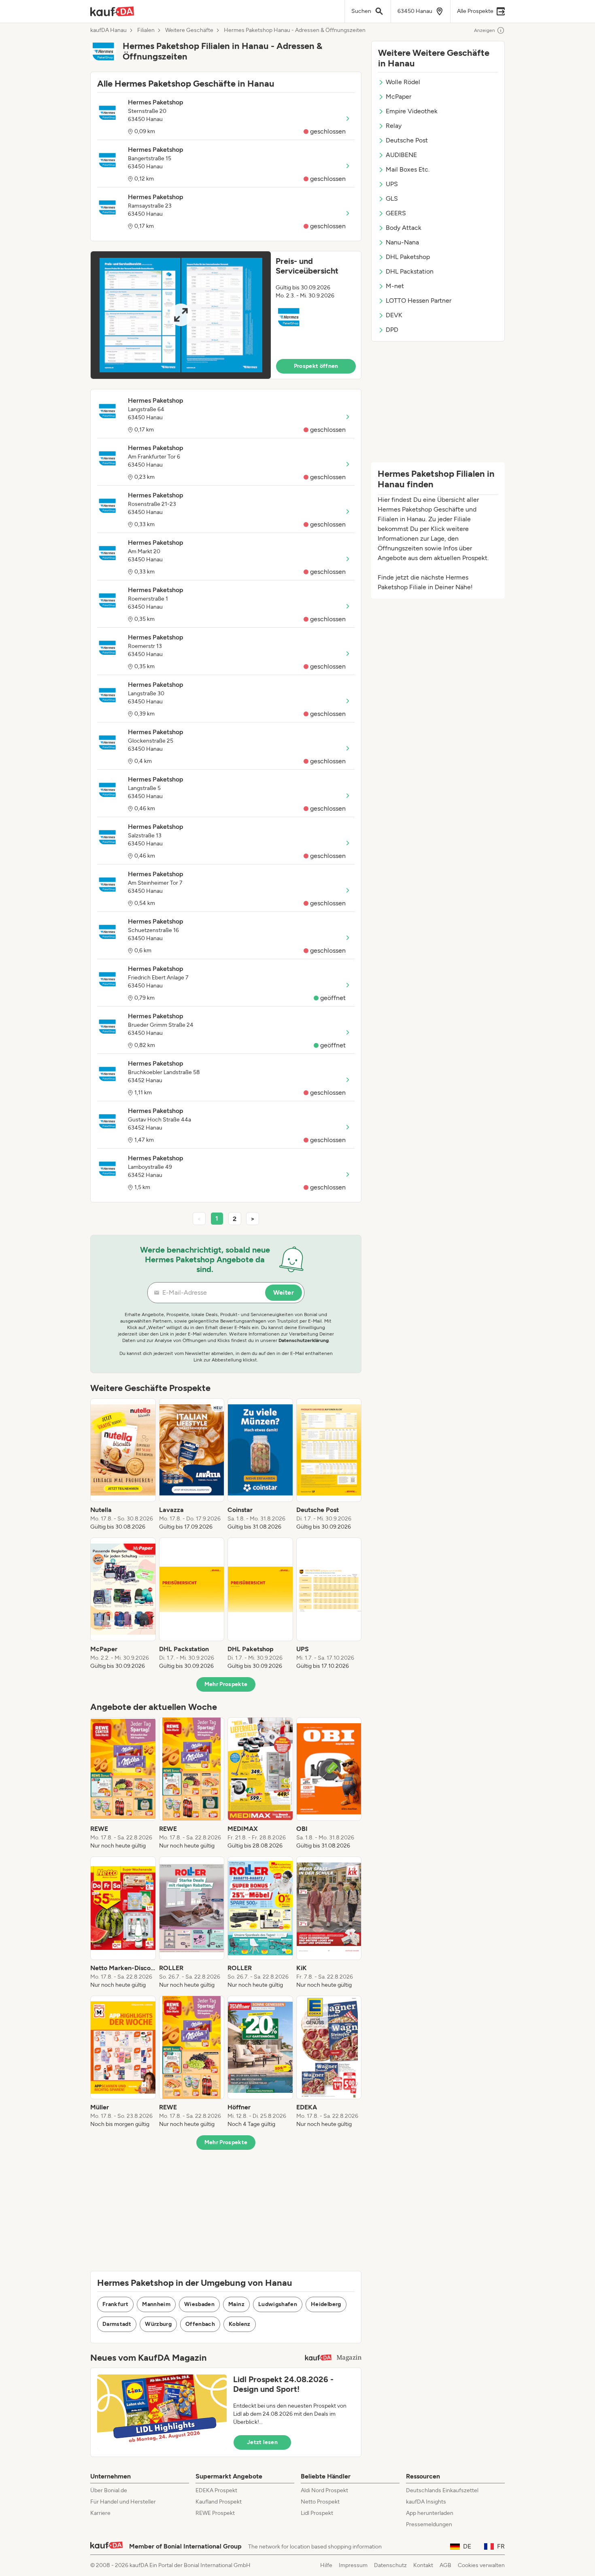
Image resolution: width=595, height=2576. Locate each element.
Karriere (100, 2513)
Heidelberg (326, 2304)
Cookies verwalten (481, 2565)
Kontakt (423, 2565)
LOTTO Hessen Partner (419, 300)
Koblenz (239, 2324)
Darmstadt (117, 2324)
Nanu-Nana (402, 242)
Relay (394, 126)
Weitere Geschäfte (189, 30)
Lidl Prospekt (317, 2513)
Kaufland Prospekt (219, 2502)
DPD (392, 330)
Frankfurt (115, 2304)
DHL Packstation (410, 271)
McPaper (398, 97)
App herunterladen (430, 2513)
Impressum (353, 2565)
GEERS (396, 213)
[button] (226, 315)
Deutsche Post (407, 140)
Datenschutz (390, 2565)
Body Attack (404, 228)
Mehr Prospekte (226, 1684)
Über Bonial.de (109, 2490)
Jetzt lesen (262, 2442)
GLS (392, 199)
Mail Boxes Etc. (408, 169)
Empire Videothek (412, 111)
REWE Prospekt (215, 2513)
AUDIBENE (401, 155)
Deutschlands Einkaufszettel (442, 2490)
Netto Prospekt (320, 2502)
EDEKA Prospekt (216, 2490)
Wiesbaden (199, 2304)
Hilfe (326, 2565)
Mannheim (156, 2304)
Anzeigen (484, 30)
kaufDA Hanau (108, 30)
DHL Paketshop (408, 257)
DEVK (394, 315)
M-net (395, 286)
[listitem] (123, 1465)
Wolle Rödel (403, 82)
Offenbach (200, 2324)
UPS (392, 184)
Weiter (284, 1292)
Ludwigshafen (278, 2304)
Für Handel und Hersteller (123, 2502)
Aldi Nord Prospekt (324, 2490)
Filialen (146, 30)
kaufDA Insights (426, 2502)
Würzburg (158, 2324)
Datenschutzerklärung (304, 1340)
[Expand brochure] (181, 315)
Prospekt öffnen (316, 366)
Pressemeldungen (429, 2524)
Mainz (236, 2304)
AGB (445, 2565)
